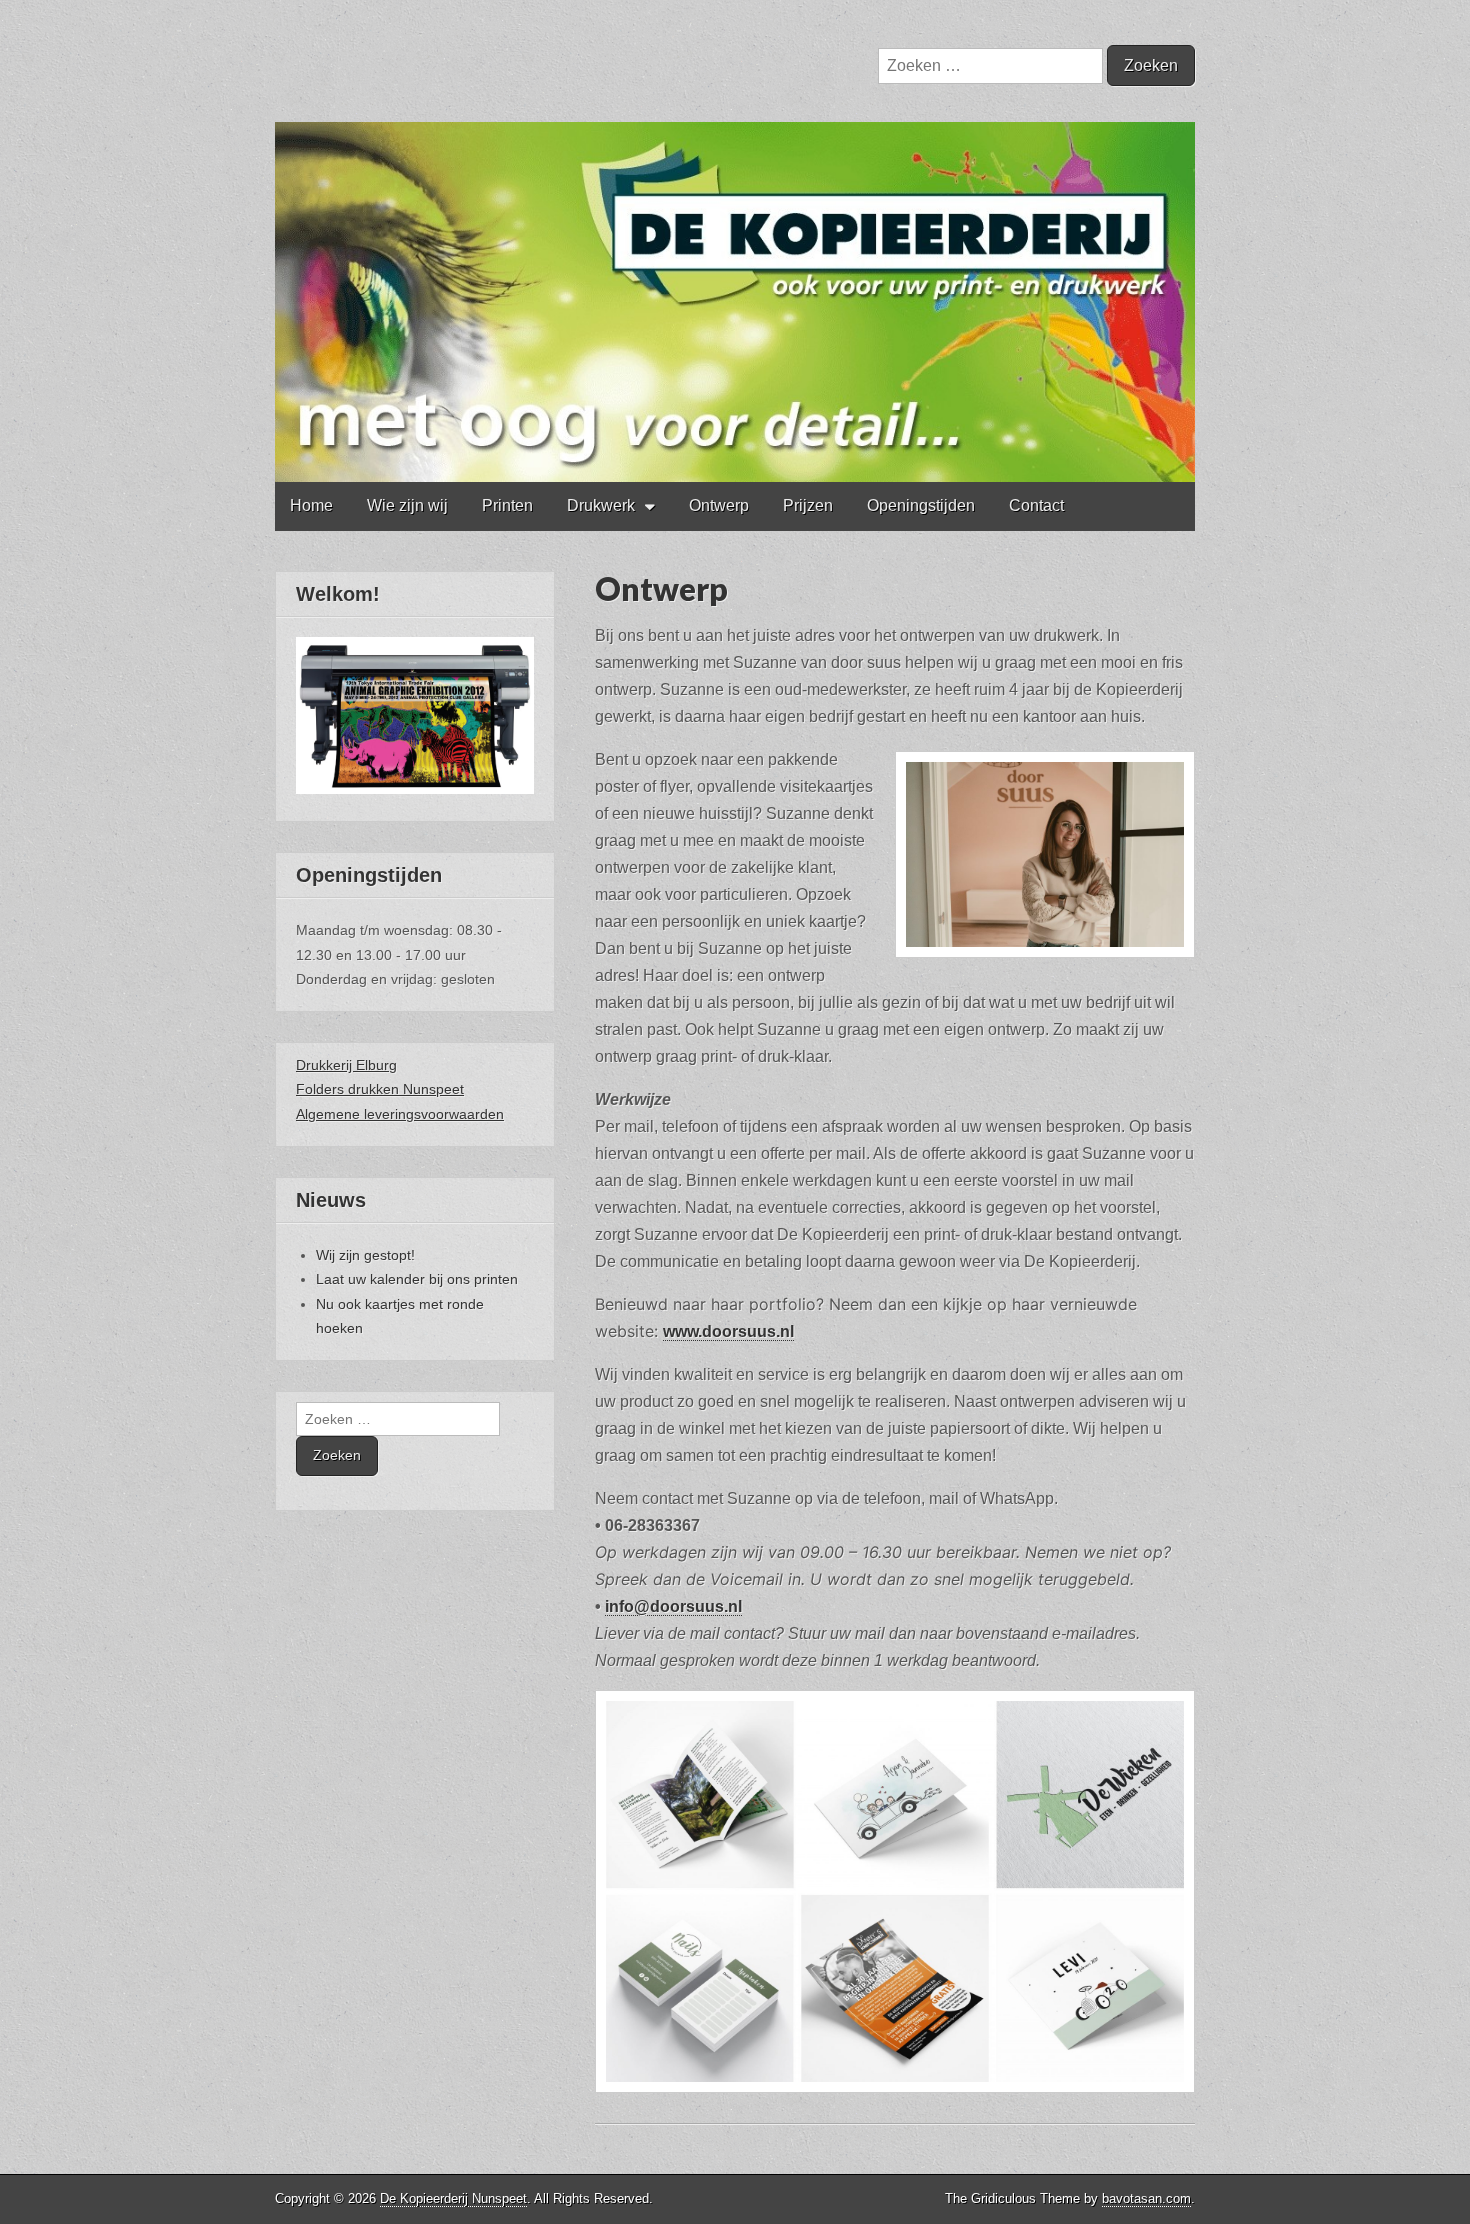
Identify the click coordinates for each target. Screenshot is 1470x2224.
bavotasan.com (1146, 2198)
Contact (1036, 505)
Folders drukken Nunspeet (380, 1089)
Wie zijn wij (407, 505)
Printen (507, 505)
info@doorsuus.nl (673, 1606)
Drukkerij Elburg (346, 1065)
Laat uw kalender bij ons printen (417, 1279)
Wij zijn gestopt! (365, 1255)
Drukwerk (601, 505)
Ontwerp (719, 505)
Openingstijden (921, 505)
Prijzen (808, 505)
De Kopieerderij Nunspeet (453, 2198)
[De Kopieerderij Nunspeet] (735, 241)
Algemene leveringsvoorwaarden (400, 1114)
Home (311, 505)
